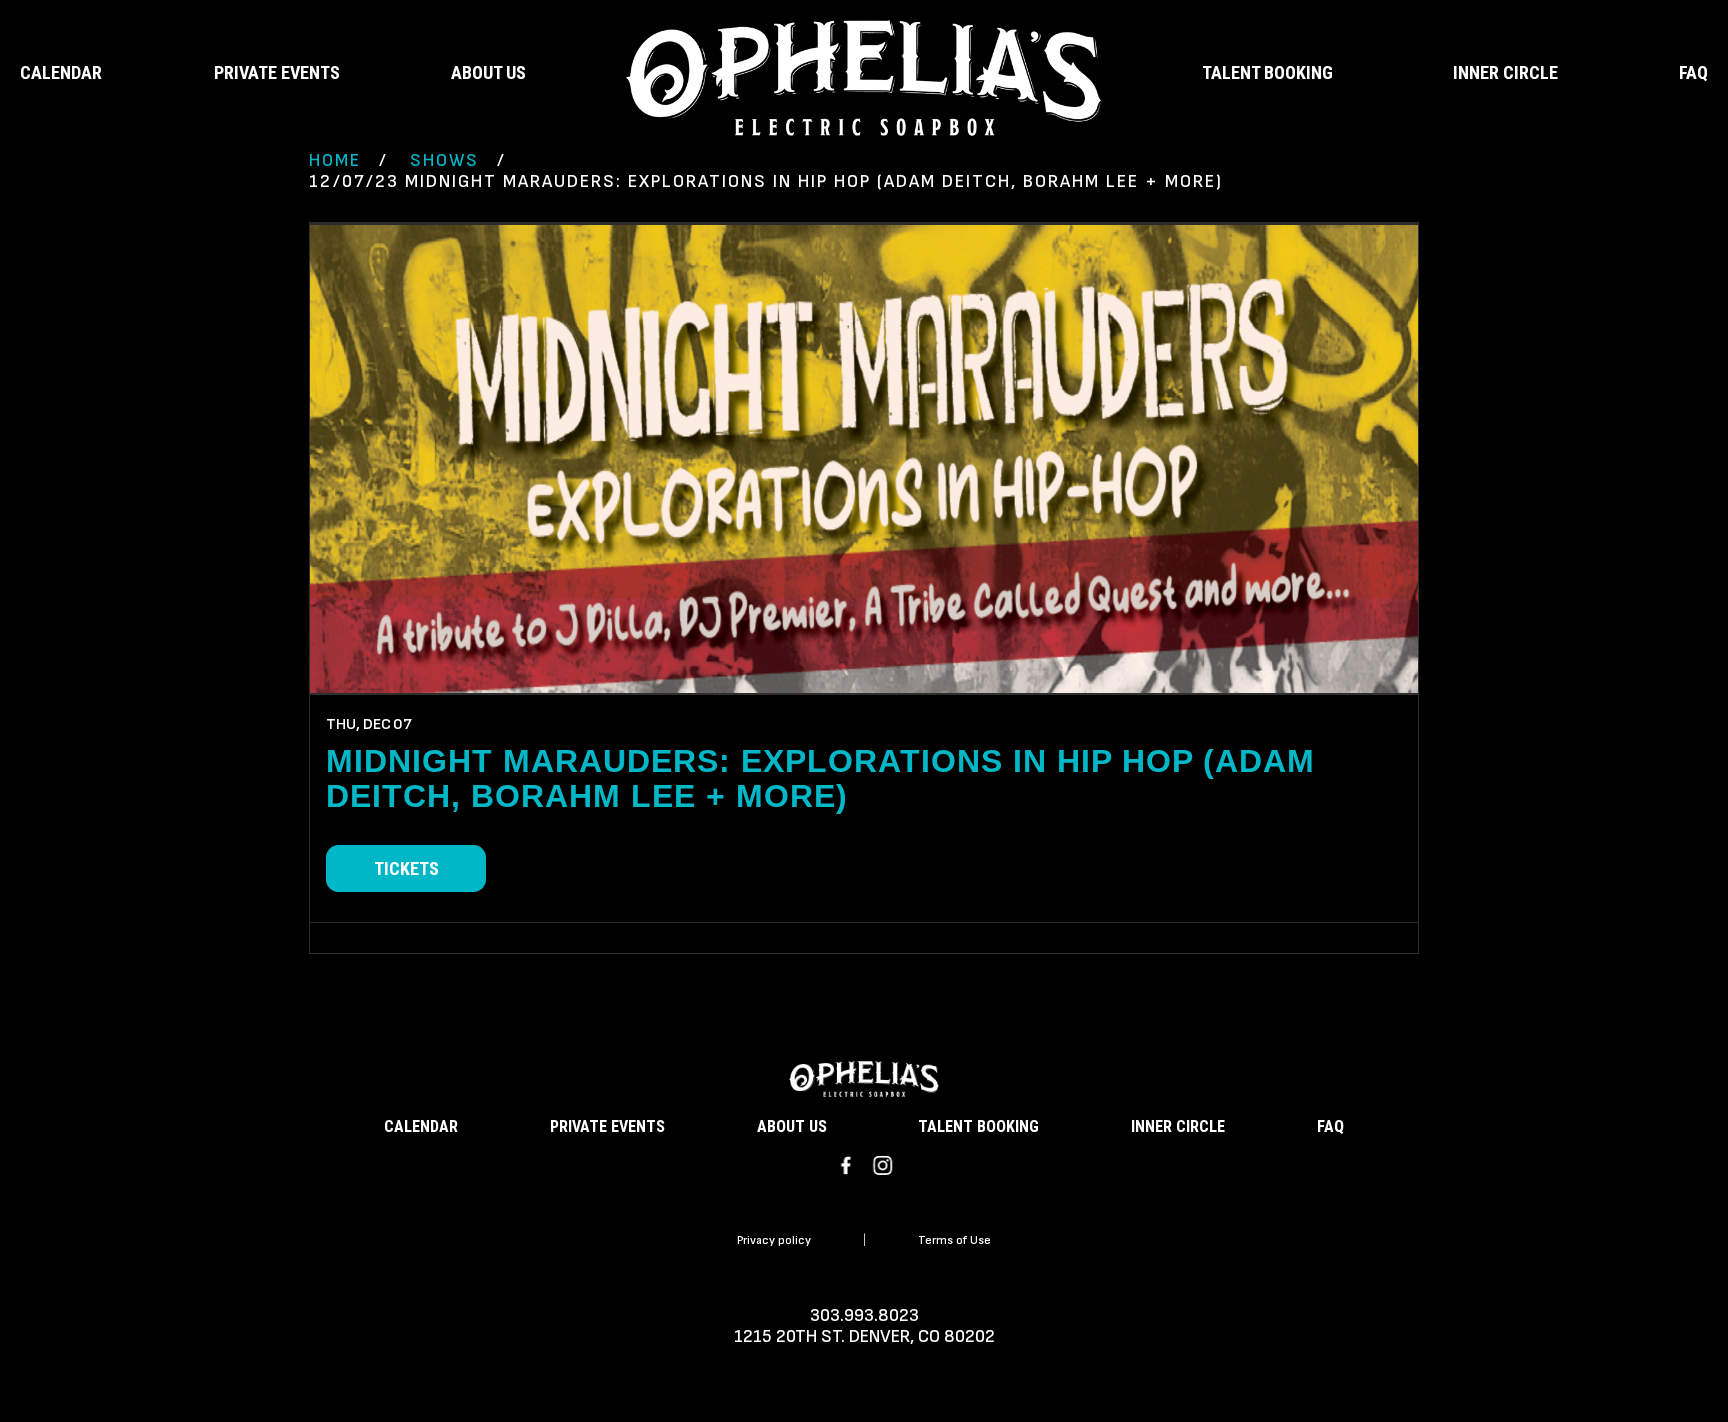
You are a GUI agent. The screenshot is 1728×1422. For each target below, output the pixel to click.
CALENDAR (61, 72)
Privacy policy (774, 1240)
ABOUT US (488, 72)
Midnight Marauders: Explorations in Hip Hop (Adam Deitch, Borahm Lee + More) (820, 778)
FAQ (1693, 72)
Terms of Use (954, 1240)
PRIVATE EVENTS (277, 72)
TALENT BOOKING (1267, 72)
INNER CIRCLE (1505, 72)
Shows (444, 160)
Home (335, 160)
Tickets (406, 868)
